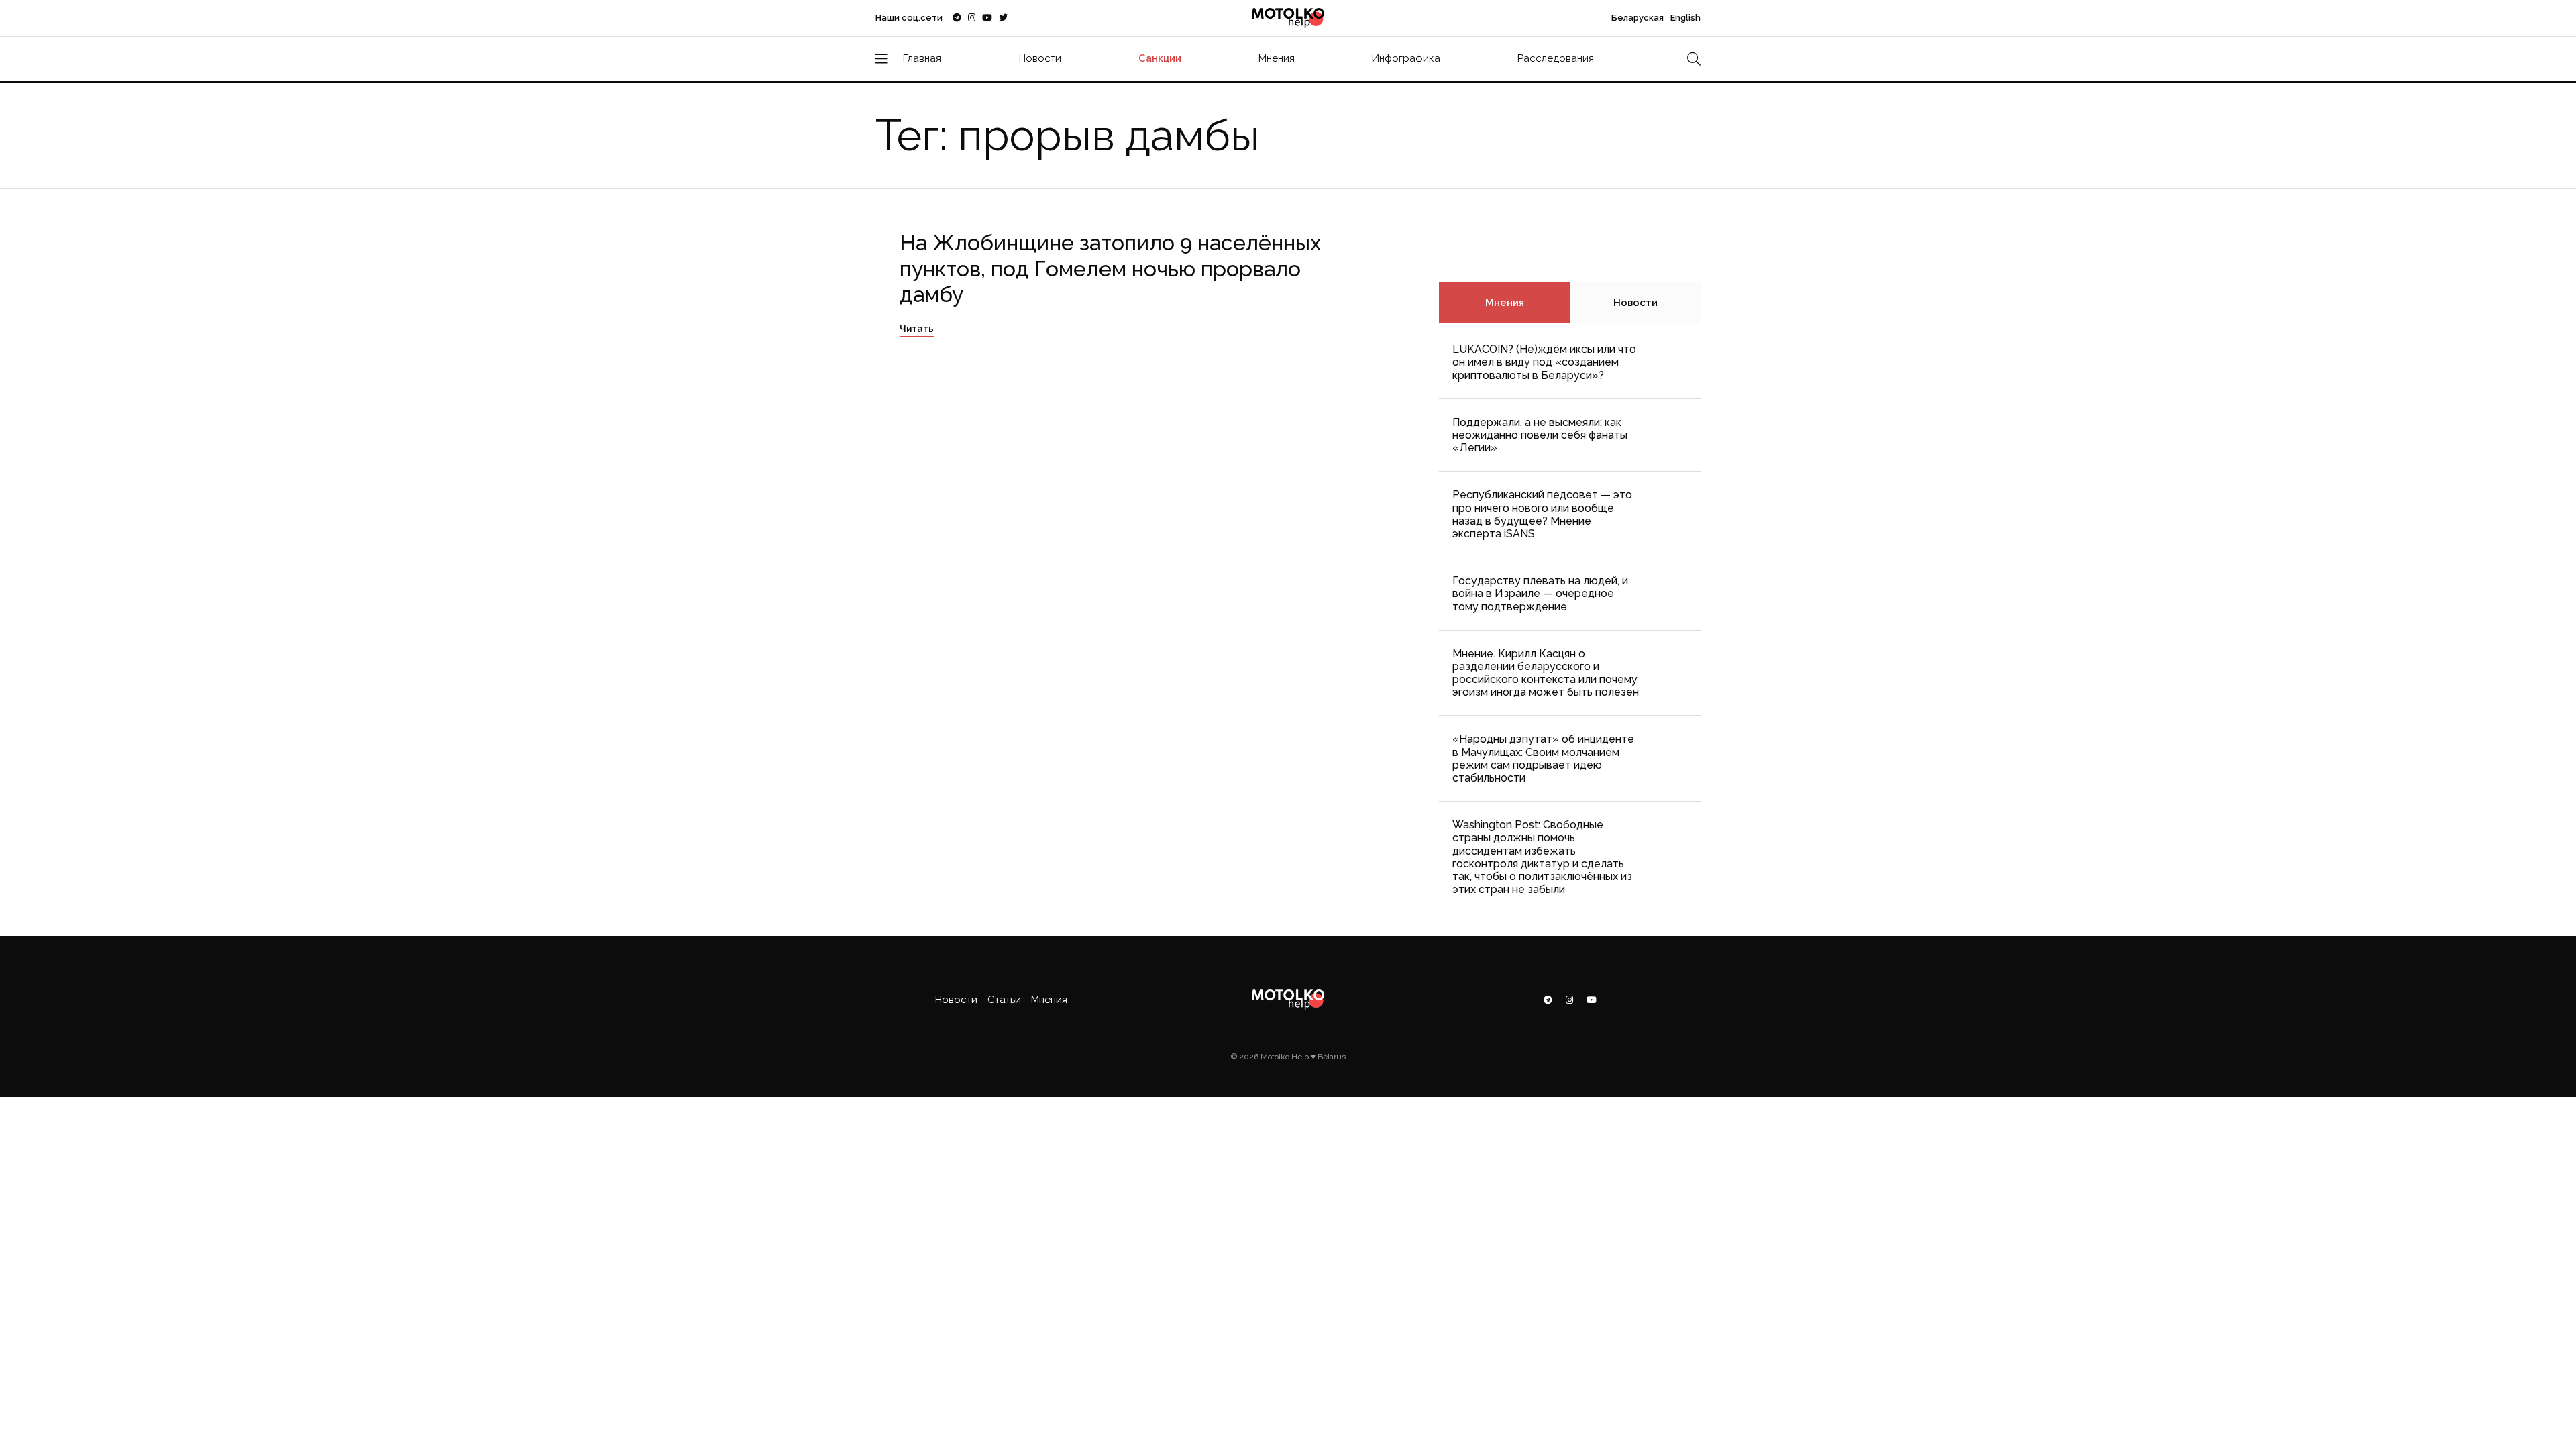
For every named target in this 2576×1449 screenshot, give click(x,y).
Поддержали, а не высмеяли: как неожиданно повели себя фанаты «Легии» (1540, 435)
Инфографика (1406, 58)
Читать (917, 329)
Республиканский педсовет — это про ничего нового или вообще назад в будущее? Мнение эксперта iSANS (1542, 514)
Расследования (1556, 58)
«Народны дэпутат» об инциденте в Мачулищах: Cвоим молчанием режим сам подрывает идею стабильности (1543, 758)
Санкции (1160, 58)
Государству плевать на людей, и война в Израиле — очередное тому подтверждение (1540, 593)
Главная (922, 58)
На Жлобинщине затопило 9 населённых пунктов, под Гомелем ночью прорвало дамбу (1110, 268)
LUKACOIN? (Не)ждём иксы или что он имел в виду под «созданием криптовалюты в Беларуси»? (1544, 362)
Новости (1040, 58)
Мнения (1277, 58)
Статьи (1004, 1000)
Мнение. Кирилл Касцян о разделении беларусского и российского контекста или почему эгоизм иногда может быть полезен (1546, 673)
